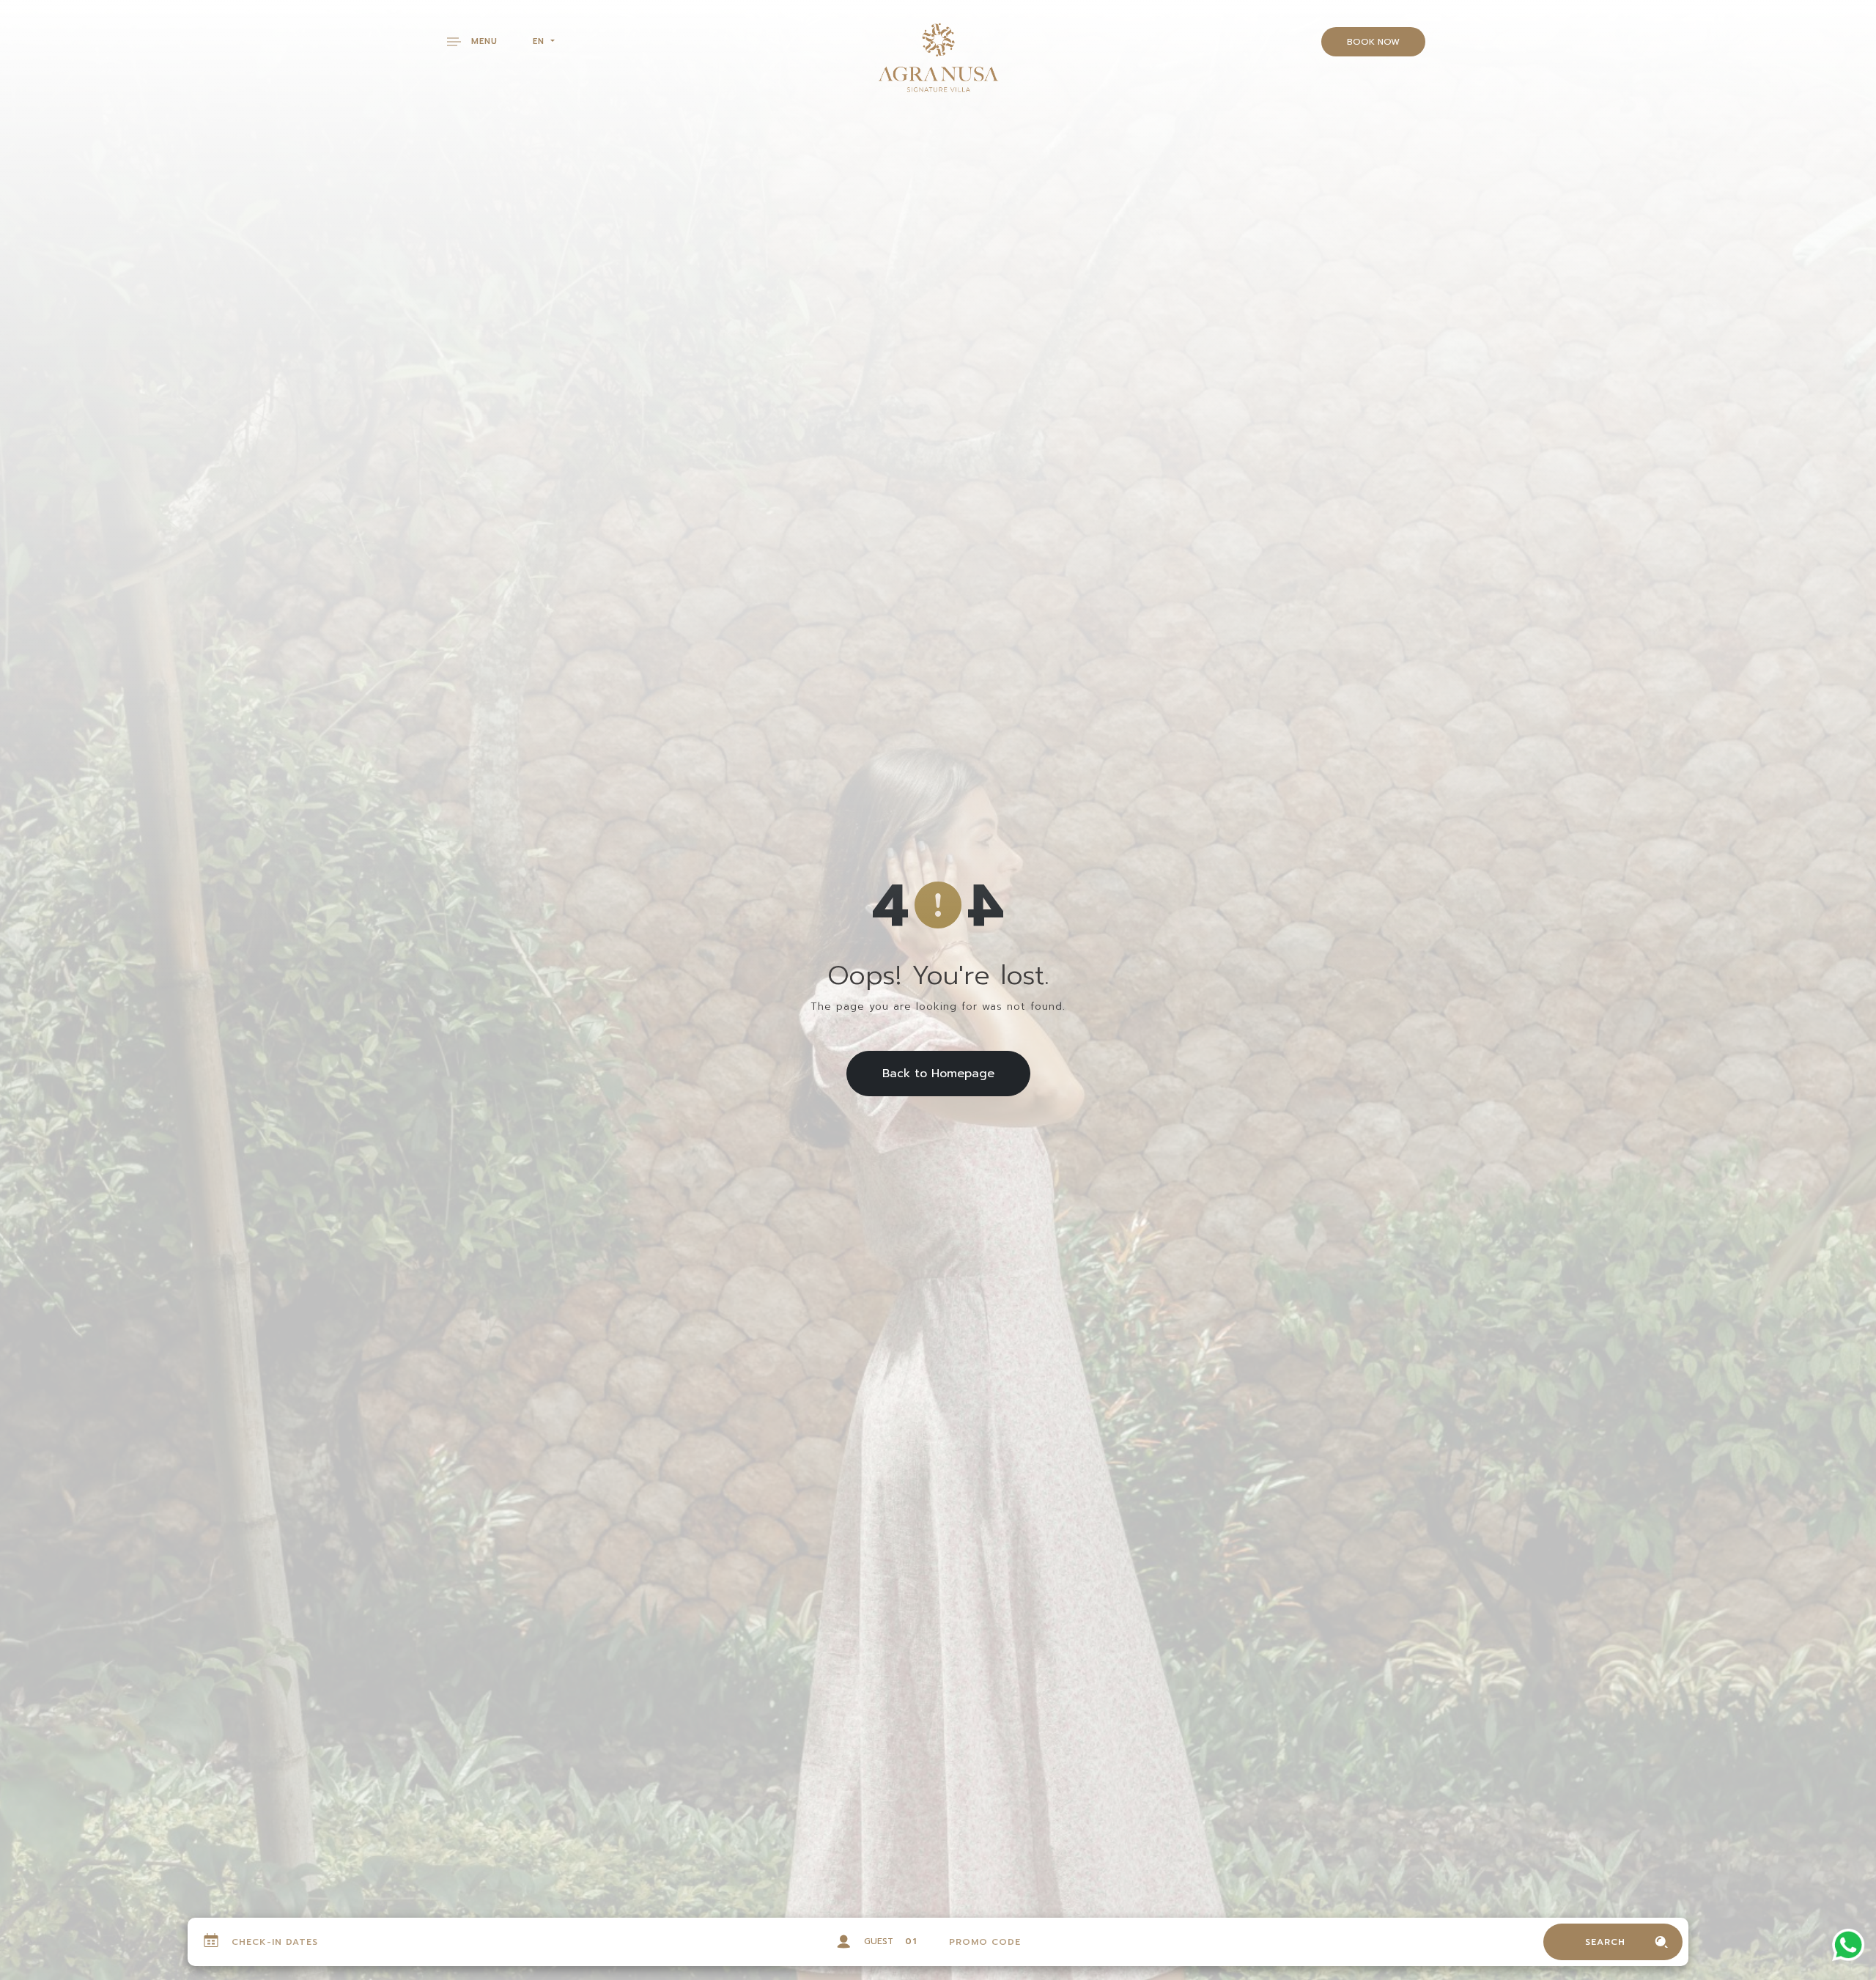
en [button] (540, 41)
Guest (879, 1941)
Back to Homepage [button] (938, 1074)
